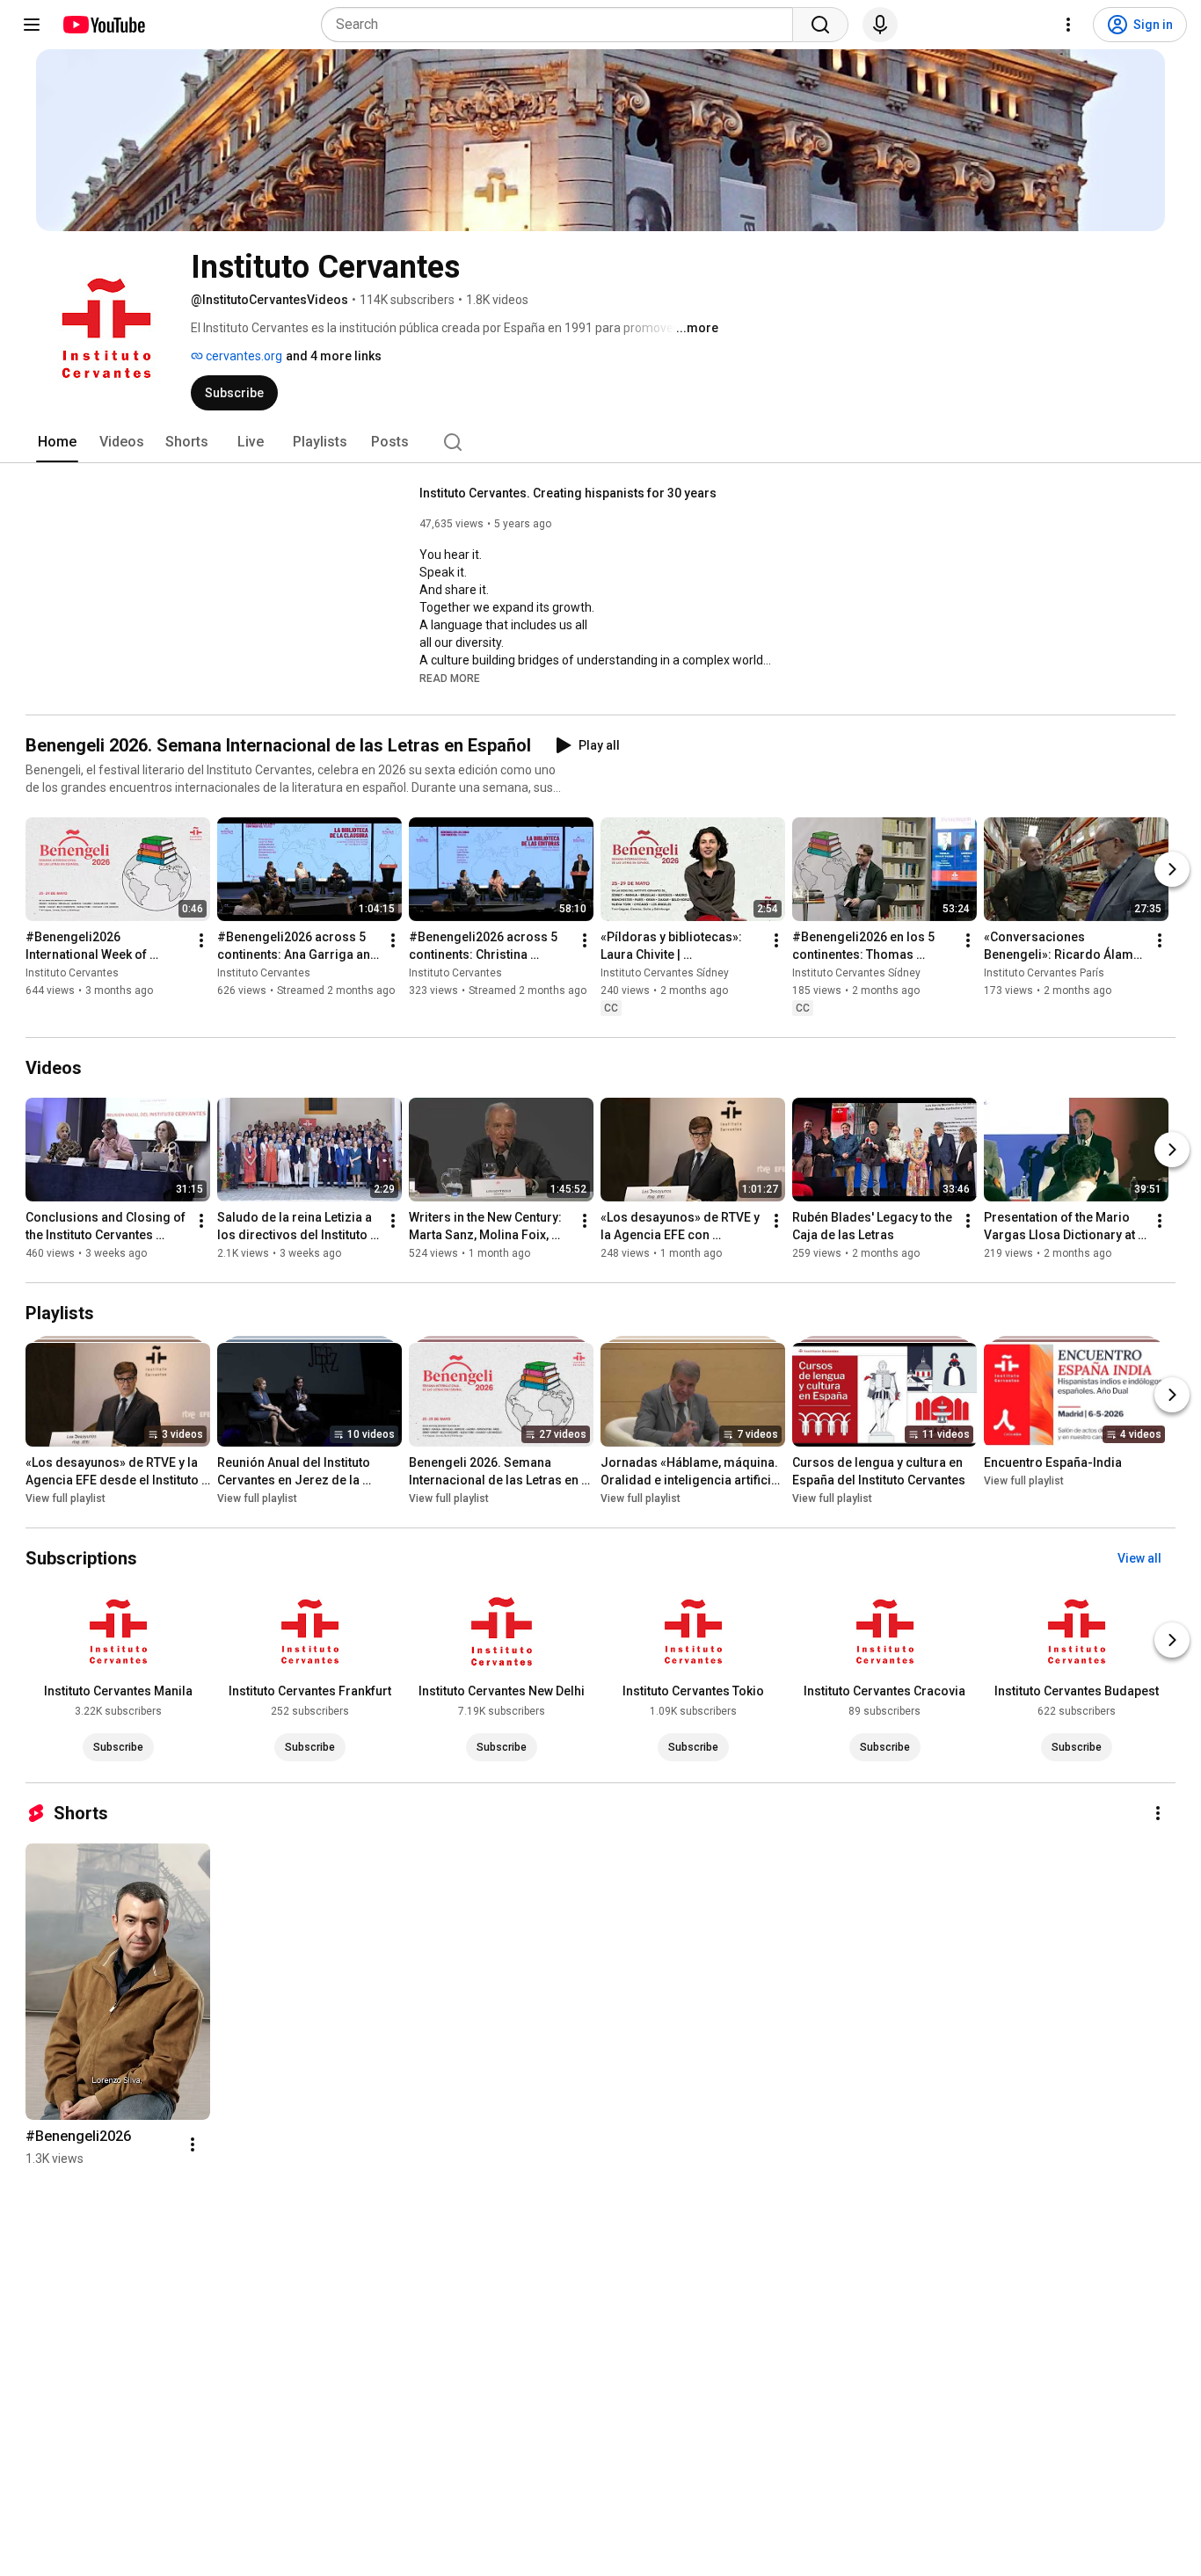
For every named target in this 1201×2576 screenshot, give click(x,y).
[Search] (820, 25)
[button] (450, 678)
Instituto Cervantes (72, 973)
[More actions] (201, 940)
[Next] (1172, 869)
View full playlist (66, 1498)
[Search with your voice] (880, 25)
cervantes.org (243, 356)
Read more (450, 678)
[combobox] (562, 25)
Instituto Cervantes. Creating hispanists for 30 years (568, 493)
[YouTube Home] (103, 25)
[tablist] (600, 442)
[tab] (57, 442)
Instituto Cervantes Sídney (665, 973)
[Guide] (32, 25)
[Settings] (1068, 25)
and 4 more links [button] (334, 356)
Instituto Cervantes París (1044, 973)
